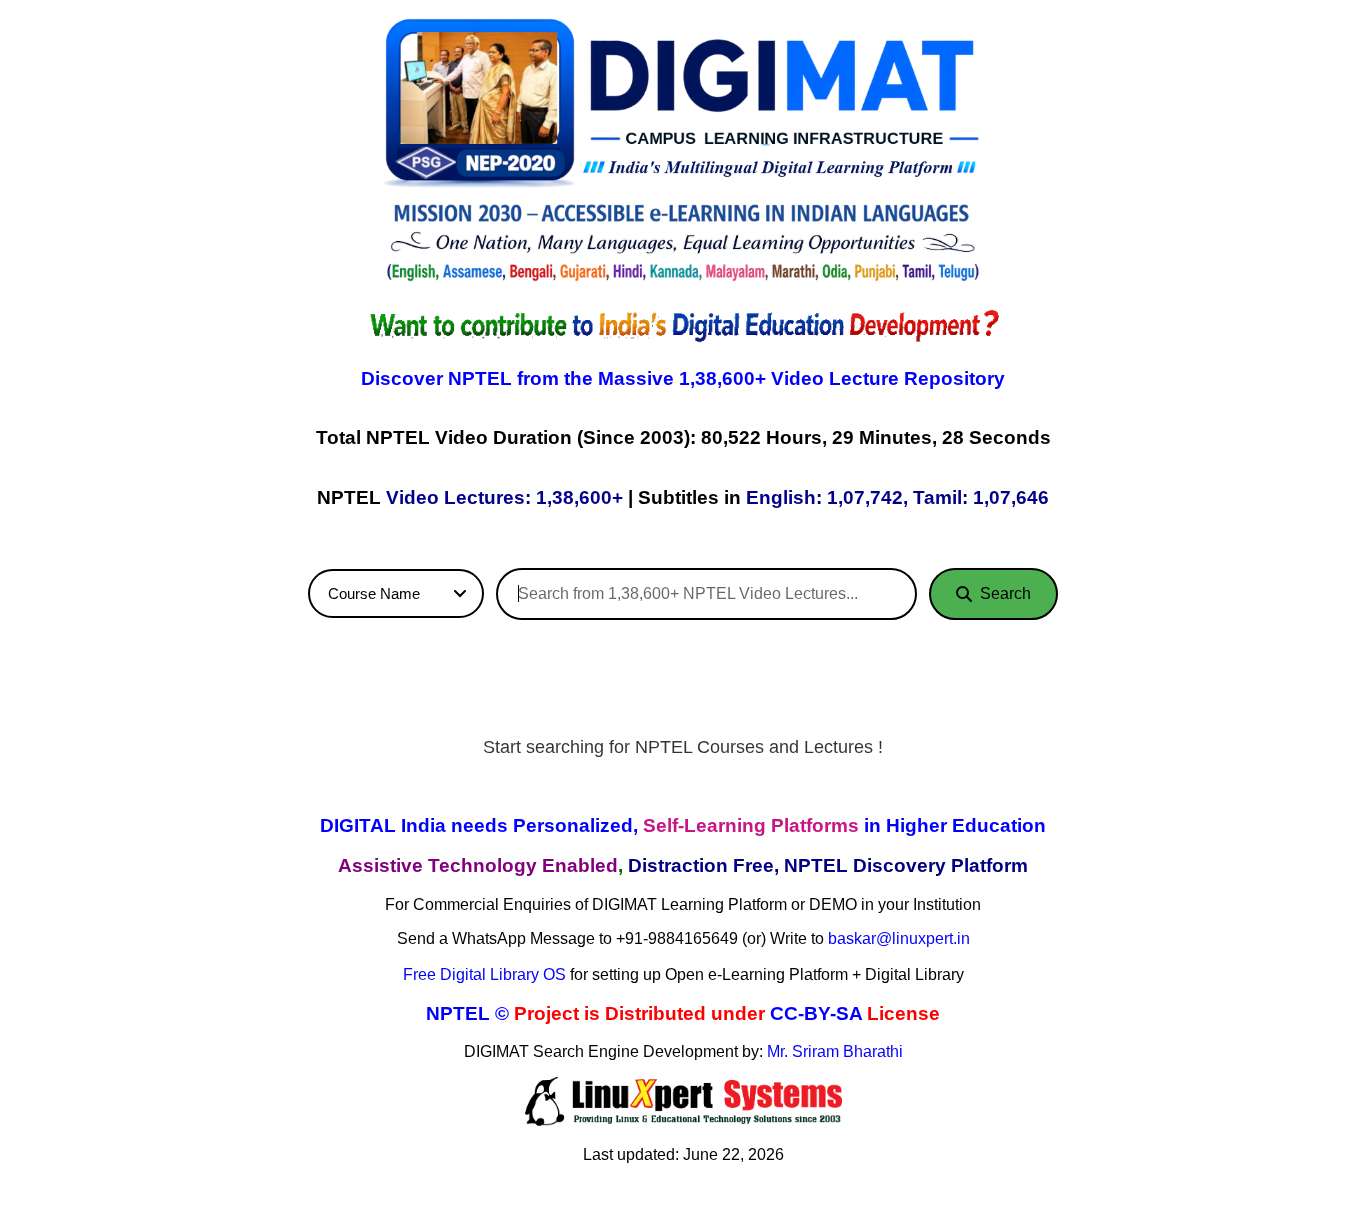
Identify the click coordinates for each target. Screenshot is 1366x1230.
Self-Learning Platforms (751, 825)
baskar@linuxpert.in (899, 938)
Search (1005, 593)
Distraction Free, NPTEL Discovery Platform (828, 865)
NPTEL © (467, 1013)
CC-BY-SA (816, 1013)
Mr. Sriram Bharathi (835, 1051)
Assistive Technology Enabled (478, 865)
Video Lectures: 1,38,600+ (504, 497)
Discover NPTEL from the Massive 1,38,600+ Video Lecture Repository (683, 378)
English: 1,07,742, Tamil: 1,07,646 (897, 497)
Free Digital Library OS (484, 974)
